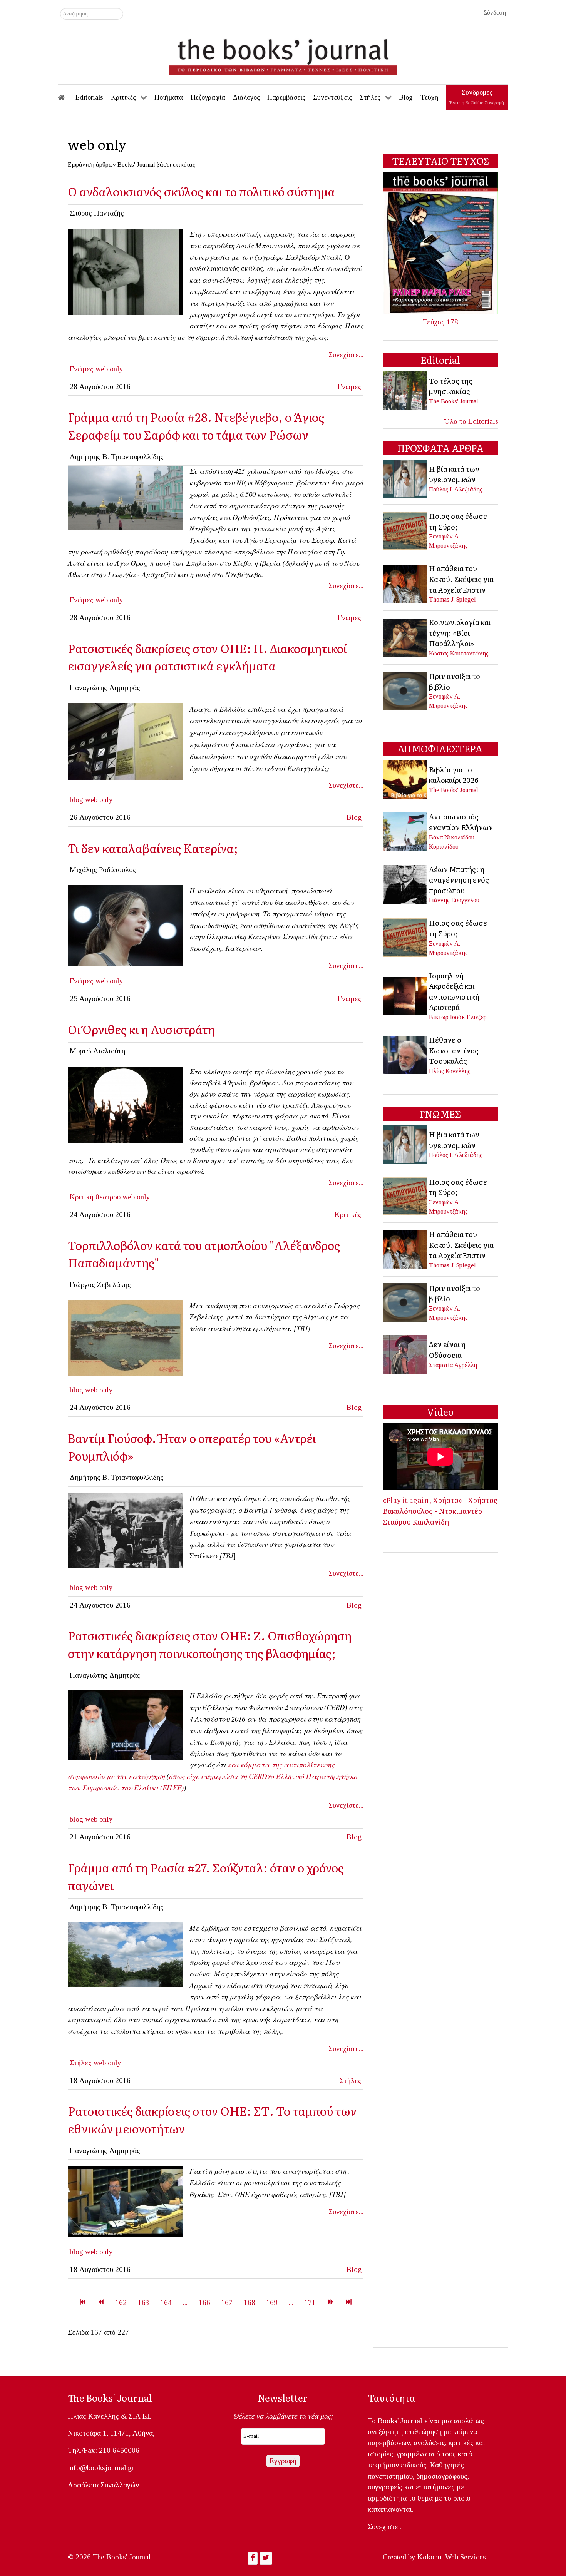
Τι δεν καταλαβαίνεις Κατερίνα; (153, 848)
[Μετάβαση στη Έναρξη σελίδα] (83, 2303)
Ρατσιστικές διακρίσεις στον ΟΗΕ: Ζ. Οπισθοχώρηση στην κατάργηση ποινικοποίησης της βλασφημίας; (210, 1644)
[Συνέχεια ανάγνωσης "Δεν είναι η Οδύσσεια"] (405, 1354)
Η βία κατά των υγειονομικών (454, 474)
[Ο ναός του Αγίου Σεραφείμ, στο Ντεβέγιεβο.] (126, 497)
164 (166, 2303)
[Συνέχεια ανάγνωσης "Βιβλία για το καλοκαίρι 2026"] (405, 779)
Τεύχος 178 (440, 322)
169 (272, 2303)
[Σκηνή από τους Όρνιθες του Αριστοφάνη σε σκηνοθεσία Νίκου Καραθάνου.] (126, 1104)
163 (144, 2303)
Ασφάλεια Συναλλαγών (103, 2485)
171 (310, 2303)
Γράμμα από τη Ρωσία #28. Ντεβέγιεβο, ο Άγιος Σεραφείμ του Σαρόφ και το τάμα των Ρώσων (196, 425)
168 (250, 2303)
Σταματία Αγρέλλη (453, 1365)
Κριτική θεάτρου (95, 1197)
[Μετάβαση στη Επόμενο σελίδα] (331, 2303)
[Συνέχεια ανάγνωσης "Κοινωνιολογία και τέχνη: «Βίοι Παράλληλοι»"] (405, 637)
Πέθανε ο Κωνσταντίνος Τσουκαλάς (454, 1050)
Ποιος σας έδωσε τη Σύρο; (458, 521)
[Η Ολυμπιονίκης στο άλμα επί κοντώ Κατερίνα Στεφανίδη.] (126, 925)
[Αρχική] (67, 97)
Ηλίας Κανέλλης (450, 1071)
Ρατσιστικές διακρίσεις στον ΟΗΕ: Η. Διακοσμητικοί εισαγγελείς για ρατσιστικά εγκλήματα (207, 657)
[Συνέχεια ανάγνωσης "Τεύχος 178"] (440, 242)
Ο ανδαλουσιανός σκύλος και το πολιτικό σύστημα (201, 191)
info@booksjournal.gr (101, 2468)
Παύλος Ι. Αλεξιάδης (456, 489)
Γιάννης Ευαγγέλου (454, 900)
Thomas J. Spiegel (452, 599)
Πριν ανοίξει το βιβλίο (455, 681)
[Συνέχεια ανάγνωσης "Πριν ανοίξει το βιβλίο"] (405, 690)
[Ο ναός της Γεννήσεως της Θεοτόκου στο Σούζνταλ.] (126, 1954)
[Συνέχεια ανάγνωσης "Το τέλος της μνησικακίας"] (405, 390)
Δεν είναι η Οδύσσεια (447, 1349)
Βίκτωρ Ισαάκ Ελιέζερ (458, 1017)
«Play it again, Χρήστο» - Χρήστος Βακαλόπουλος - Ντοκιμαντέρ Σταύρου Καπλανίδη (440, 1510)
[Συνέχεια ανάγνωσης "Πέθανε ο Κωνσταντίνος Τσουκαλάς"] (405, 1054)
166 (204, 2303)
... (185, 2303)
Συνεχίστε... (346, 355)
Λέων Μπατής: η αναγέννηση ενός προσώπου (459, 880)
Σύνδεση (495, 13)
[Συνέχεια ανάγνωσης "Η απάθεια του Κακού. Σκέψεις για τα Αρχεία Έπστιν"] (405, 583)
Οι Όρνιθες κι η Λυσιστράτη (141, 1029)
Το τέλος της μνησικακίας (451, 386)
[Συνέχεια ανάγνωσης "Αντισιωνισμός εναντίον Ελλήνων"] (405, 830)
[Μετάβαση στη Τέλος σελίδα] (349, 2303)
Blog (354, 817)
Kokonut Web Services (452, 2557)
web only (109, 369)
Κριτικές (348, 1214)
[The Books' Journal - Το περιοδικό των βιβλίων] (283, 54)
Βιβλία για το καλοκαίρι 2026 (454, 775)
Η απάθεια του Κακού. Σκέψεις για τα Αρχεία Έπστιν (461, 579)
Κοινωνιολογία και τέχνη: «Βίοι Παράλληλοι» (460, 633)
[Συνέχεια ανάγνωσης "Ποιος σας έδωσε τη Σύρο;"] (405, 530)
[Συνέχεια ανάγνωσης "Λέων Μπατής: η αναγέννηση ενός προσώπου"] (405, 883)
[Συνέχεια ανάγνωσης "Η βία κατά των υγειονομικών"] (405, 478)
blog (76, 800)
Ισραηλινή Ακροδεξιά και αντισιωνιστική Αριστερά (454, 991)
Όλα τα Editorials (471, 421)
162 (121, 2303)
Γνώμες (82, 369)
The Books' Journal (454, 401)
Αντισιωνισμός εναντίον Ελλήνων (461, 822)
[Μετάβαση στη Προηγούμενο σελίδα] (101, 2303)
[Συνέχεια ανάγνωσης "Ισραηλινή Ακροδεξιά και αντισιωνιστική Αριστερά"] (405, 995)
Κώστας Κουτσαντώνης (459, 653)
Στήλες (81, 2063)
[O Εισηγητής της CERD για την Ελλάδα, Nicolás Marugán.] (126, 2201)
